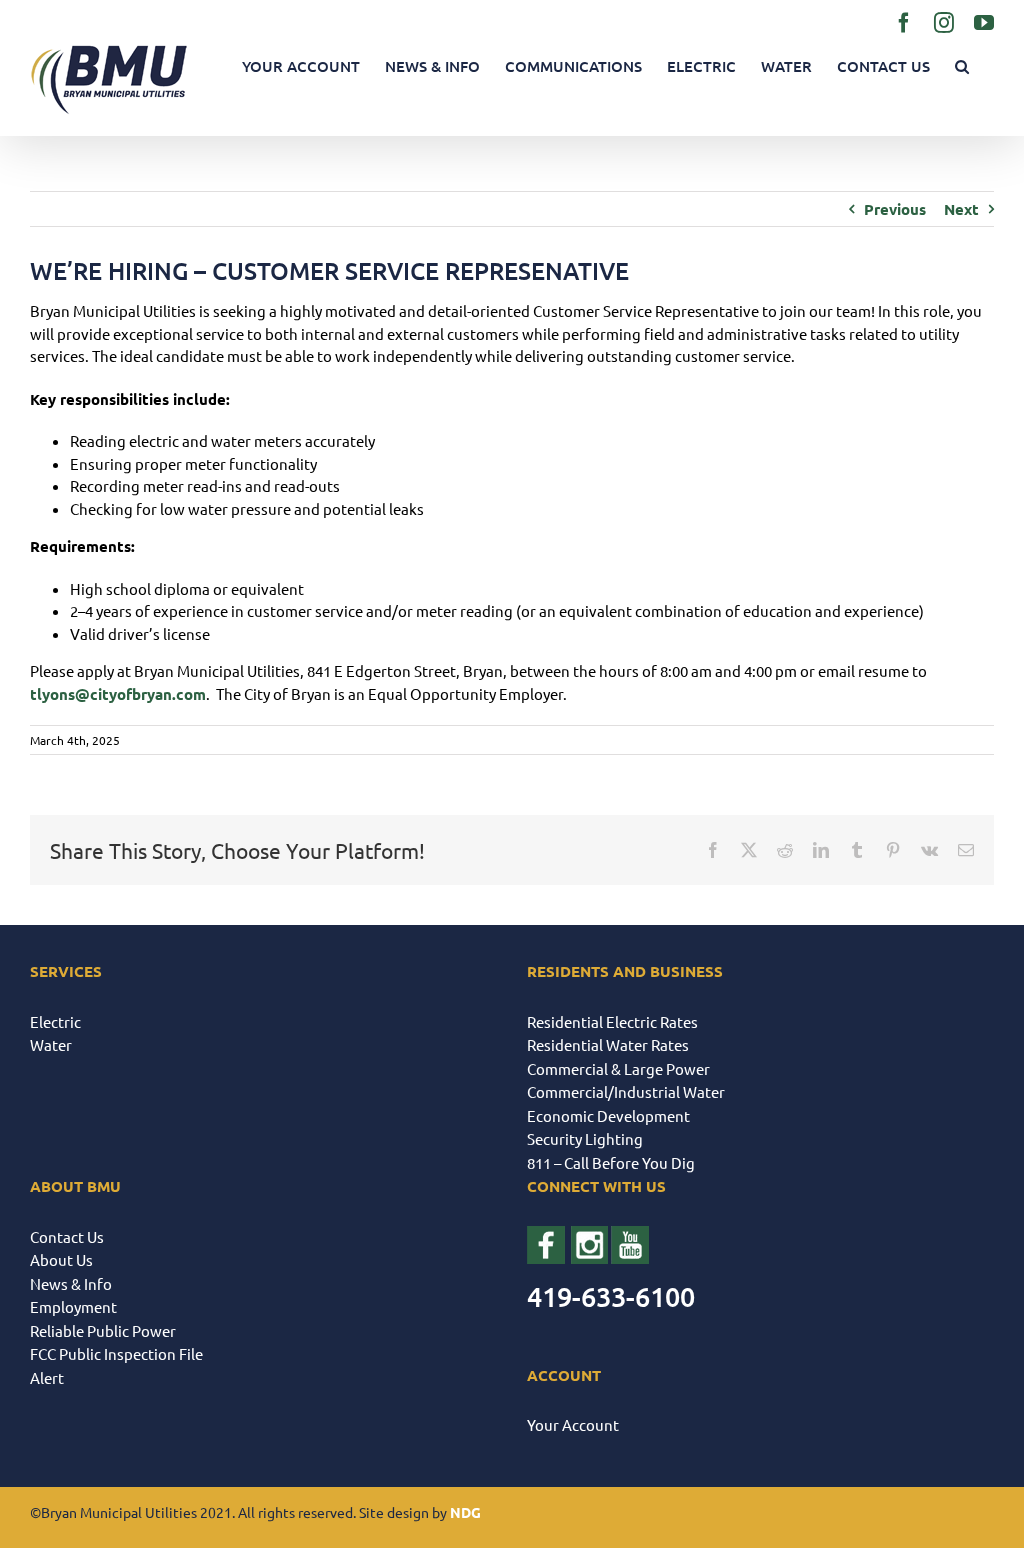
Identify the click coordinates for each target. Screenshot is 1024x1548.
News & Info (71, 1283)
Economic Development (608, 1115)
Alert (47, 1377)
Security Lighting (585, 1138)
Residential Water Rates (608, 1044)
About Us (61, 1259)
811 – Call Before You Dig (611, 1162)
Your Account (573, 1424)
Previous (895, 209)
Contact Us (67, 1236)
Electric (55, 1021)
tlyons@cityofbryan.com (118, 694)
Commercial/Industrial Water (626, 1091)
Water (51, 1044)
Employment (73, 1306)
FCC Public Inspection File (116, 1353)
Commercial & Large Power (618, 1068)
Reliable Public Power (103, 1330)
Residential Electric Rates (612, 1021)
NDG (465, 1512)
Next (961, 209)
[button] (962, 66)
